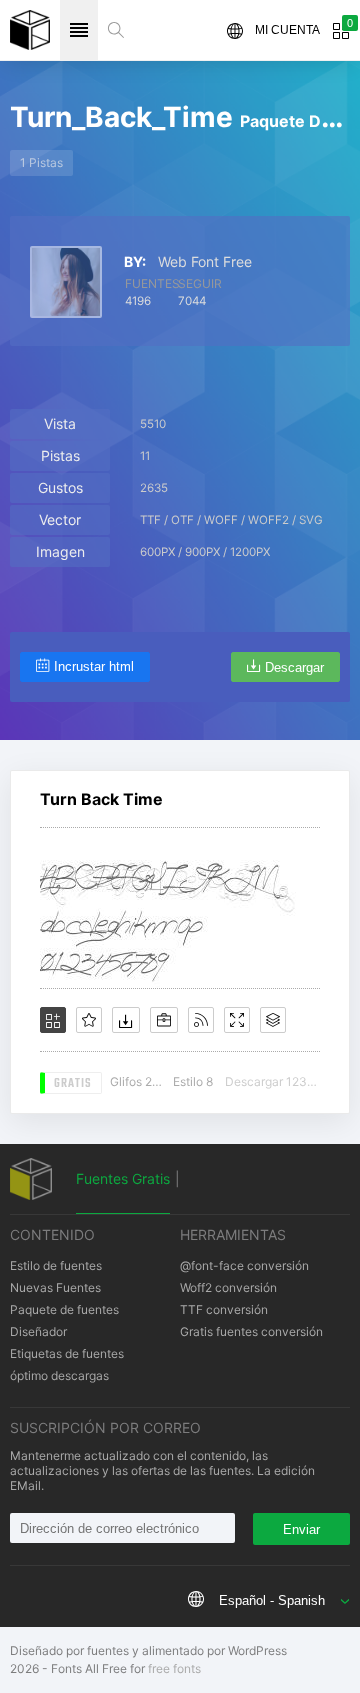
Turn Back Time (101, 799)
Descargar (294, 667)
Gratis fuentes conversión (251, 1331)
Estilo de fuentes (56, 1265)
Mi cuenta (287, 30)
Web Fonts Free (30, 30)
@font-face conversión (244, 1265)
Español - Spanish (272, 1600)
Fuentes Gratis (123, 1178)
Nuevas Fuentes (55, 1287)
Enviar (301, 1529)
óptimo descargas (59, 1375)
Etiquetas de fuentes (67, 1353)
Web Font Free (205, 262)
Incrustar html (94, 666)
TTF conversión (224, 1309)
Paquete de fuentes (64, 1309)
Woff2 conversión (228, 1287)
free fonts (174, 1668)
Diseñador (38, 1331)
